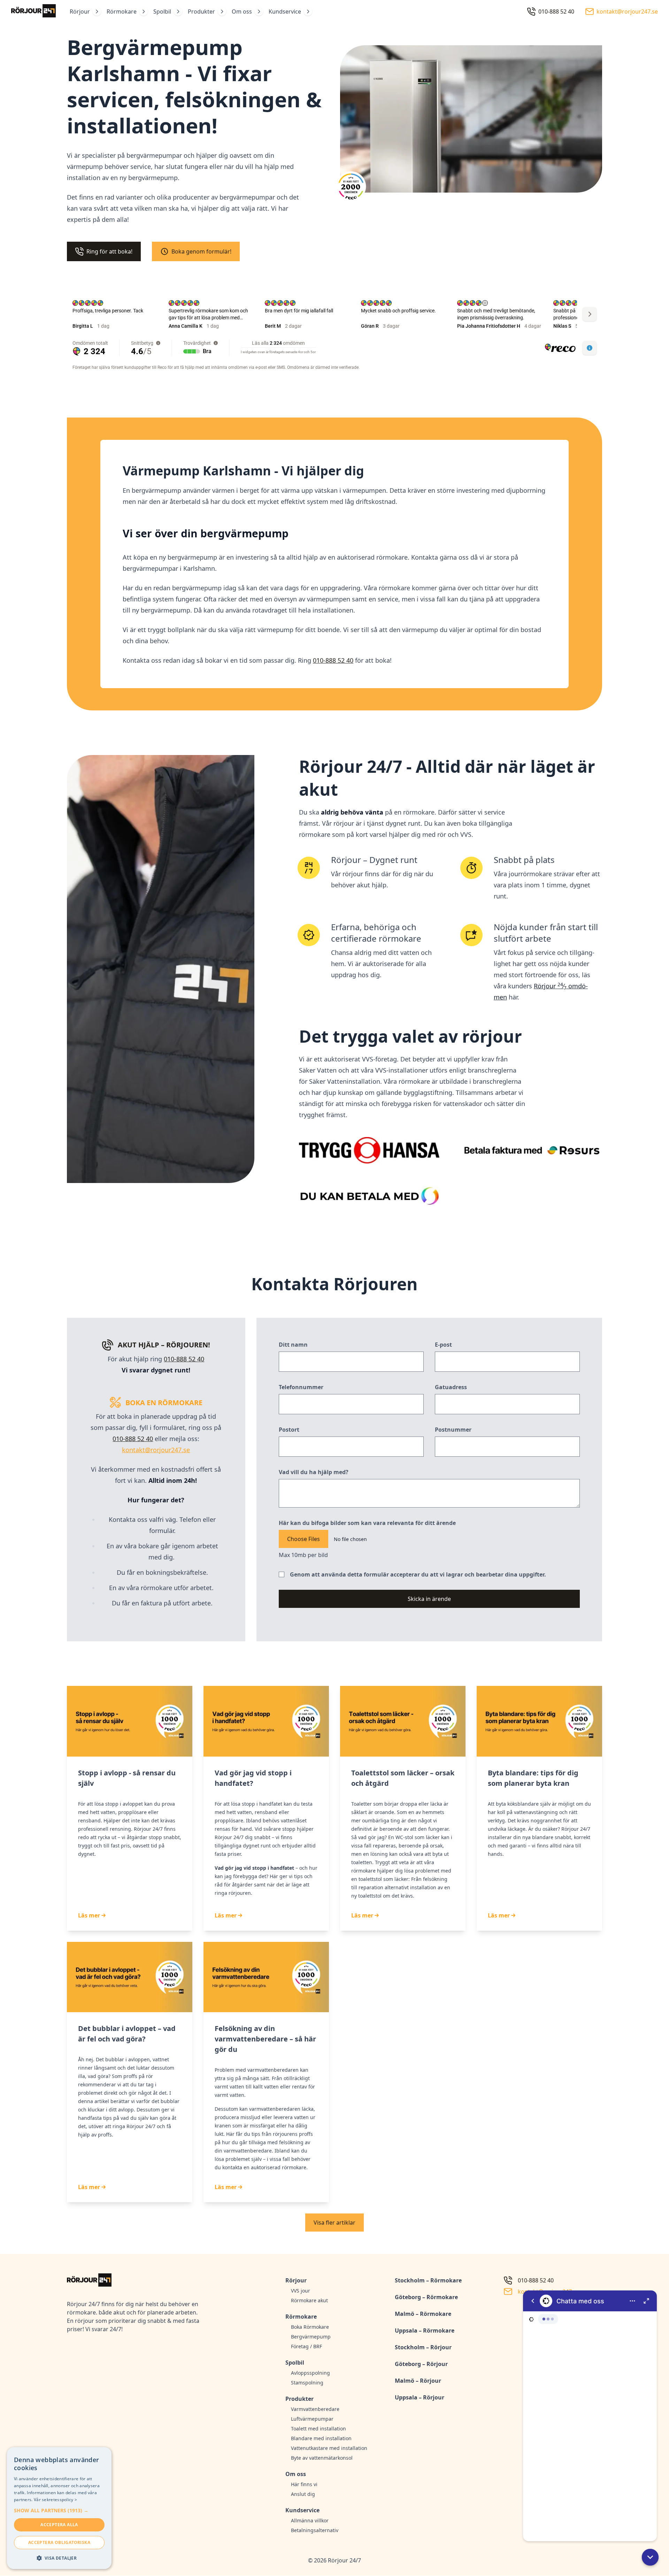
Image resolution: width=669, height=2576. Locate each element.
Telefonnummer (301, 1387)
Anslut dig (303, 2494)
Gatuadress (451, 1387)
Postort (289, 1430)
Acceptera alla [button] (59, 2525)
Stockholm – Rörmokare (428, 2280)
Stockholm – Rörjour (423, 2347)
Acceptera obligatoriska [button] (59, 2542)
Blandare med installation (321, 2438)
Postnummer (453, 1430)
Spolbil (162, 11)
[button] (650, 2557)
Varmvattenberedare (315, 2409)
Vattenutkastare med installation (329, 2448)
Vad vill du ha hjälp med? (314, 1472)
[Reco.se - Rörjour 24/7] (351, 189)
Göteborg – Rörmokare (426, 2297)
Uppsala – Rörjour (420, 2397)
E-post (443, 1345)
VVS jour (301, 2291)
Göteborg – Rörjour (421, 2364)
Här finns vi (304, 2484)
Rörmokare (122, 11)
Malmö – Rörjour (418, 2381)
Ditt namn (293, 1345)
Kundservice (285, 11)
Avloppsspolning (310, 2373)
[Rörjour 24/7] (33, 11)
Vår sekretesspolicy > (55, 2500)
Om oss (242, 11)
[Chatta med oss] (590, 2416)
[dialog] (59, 2508)
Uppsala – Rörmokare (425, 2330)
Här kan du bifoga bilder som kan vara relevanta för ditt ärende (367, 1523)
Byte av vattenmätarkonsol (322, 2458)
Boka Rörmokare (310, 2327)
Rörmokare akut (309, 2300)
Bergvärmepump (311, 2337)
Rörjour (80, 11)
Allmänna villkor (310, 2520)
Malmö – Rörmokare (423, 2314)
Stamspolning (307, 2383)
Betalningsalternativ (315, 2530)
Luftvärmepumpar (312, 2419)
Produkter (201, 11)
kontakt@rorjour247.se (156, 1450)
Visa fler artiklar (334, 2223)
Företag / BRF (306, 2346)
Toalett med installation (318, 2429)
